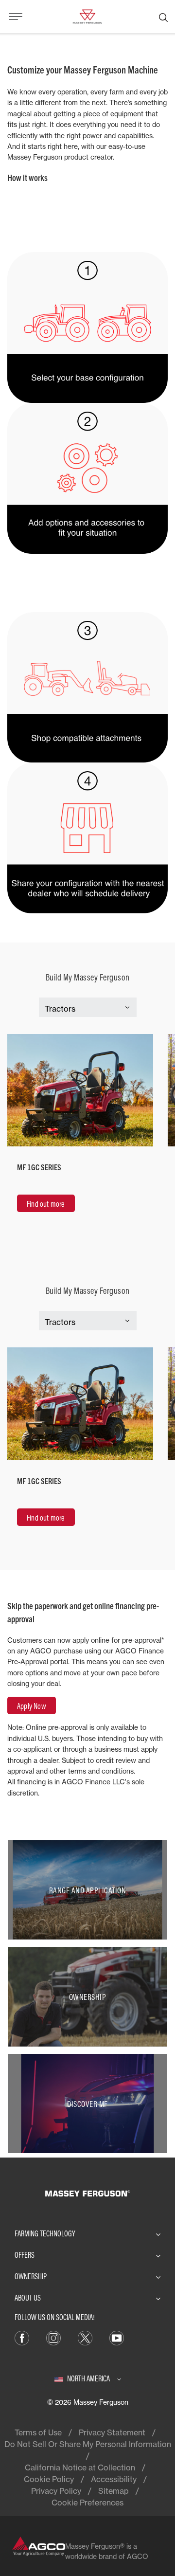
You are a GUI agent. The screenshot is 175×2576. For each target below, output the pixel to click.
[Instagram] (53, 2338)
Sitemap (114, 2491)
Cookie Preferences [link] (87, 2503)
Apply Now (32, 1706)
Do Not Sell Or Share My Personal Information (88, 2444)
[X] (85, 2338)
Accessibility (114, 2479)
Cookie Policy (49, 2479)
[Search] (163, 17)
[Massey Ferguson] (87, 16)
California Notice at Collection (80, 2467)
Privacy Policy (56, 2491)
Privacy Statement (112, 2432)
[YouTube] (117, 2338)
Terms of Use (38, 2432)
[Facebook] (22, 2338)
